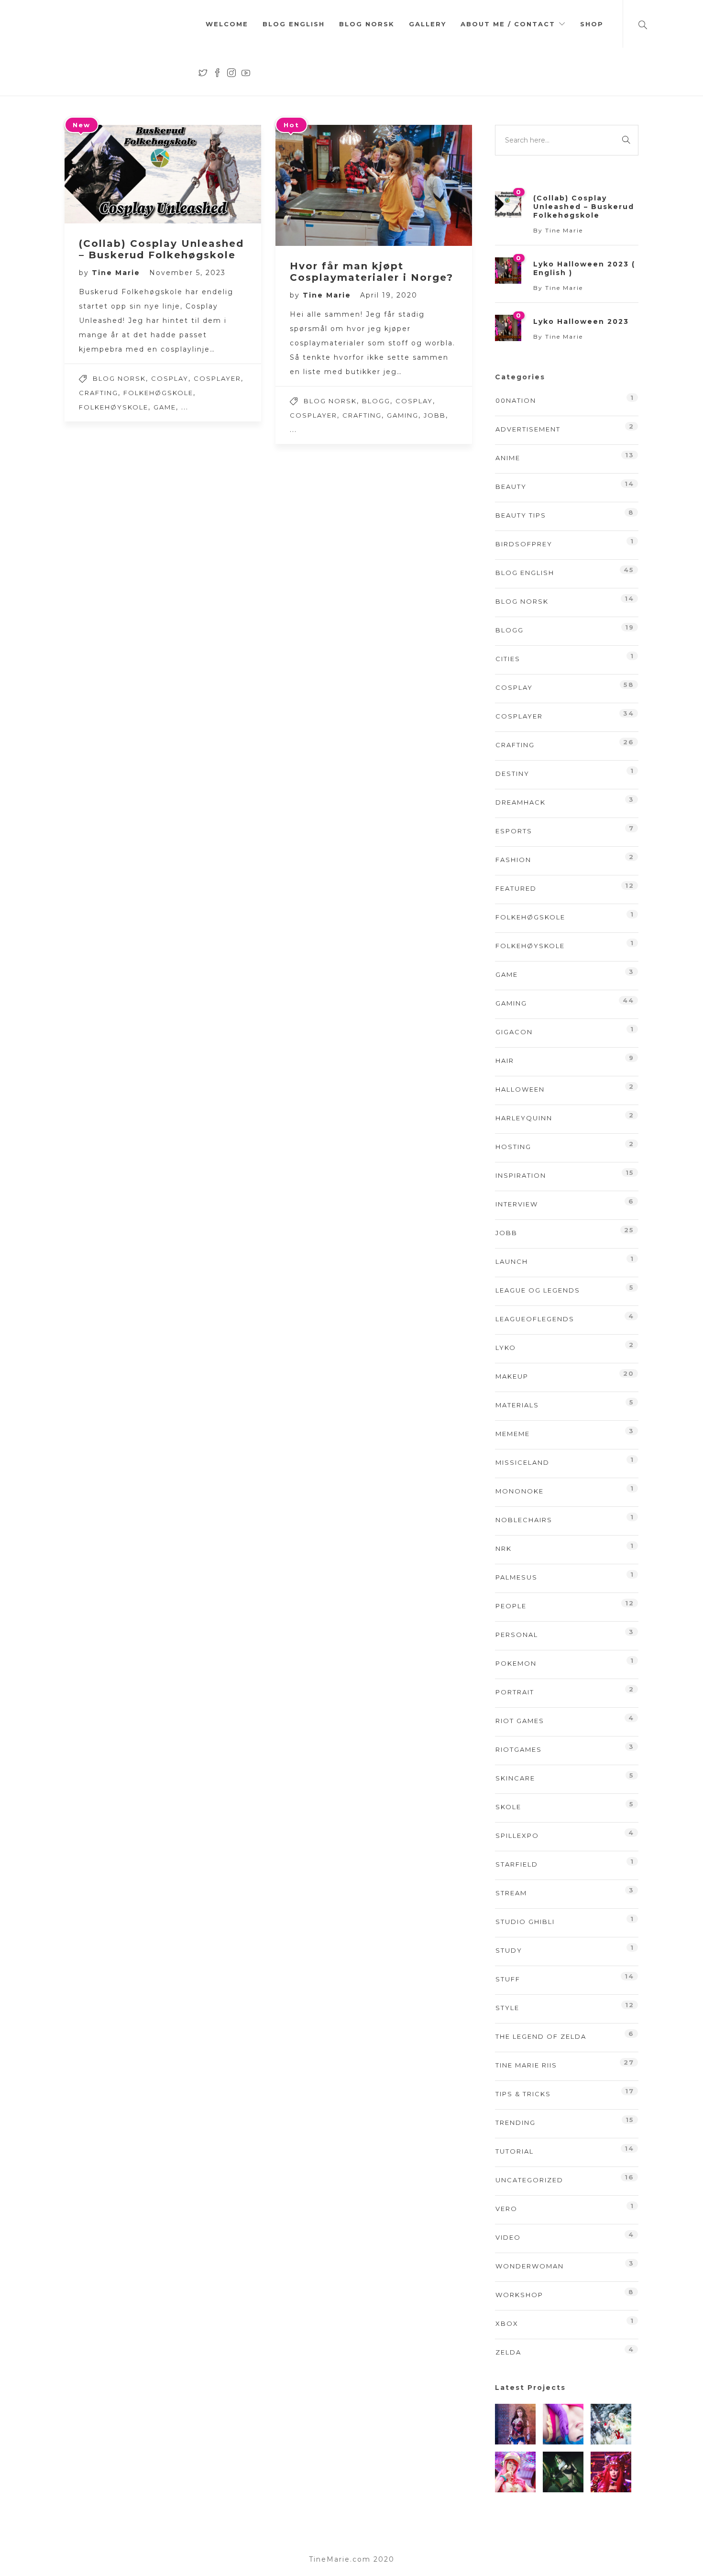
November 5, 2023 (187, 273)
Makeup (512, 1376)
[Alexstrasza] (611, 2472)
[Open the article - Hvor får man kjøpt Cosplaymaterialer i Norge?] (325, 185)
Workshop (519, 2295)
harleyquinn (524, 1118)
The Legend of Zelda (541, 2036)
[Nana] (563, 2424)
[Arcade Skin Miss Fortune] (515, 2472)
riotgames (519, 1749)
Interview (517, 1204)
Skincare (515, 1778)
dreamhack (521, 802)
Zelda (508, 2352)
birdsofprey (524, 544)
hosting (513, 1147)
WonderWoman (530, 2266)
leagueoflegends (535, 1319)
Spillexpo (517, 1835)
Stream (511, 1893)
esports (514, 831)
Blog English (294, 24)
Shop (592, 24)
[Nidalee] (611, 2424)
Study (509, 1950)
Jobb (435, 415)
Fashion (513, 860)
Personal (517, 1635)
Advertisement (528, 429)
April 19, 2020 (389, 295)
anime (508, 458)
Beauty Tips (521, 515)
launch (512, 1261)
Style (507, 2008)
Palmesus (516, 1577)
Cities (508, 659)
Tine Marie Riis (526, 2065)
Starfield (517, 1864)
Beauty (511, 486)
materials (517, 1405)
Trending (516, 2123)
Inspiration (521, 1175)
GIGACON (514, 1032)
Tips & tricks (523, 2094)
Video (508, 2237)
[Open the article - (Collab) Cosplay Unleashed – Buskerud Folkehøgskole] (114, 174)
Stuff (508, 1979)
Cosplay (170, 378)
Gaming (403, 415)
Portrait (515, 1692)
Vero (506, 2209)
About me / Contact (508, 24)
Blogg (376, 401)
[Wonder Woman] (515, 2424)
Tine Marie (117, 273)
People (511, 1606)
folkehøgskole (158, 393)
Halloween (520, 1089)
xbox (507, 2323)
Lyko (506, 1348)
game (165, 407)
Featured (516, 888)
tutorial (515, 2151)
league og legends (538, 1290)
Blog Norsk (367, 24)
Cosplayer (217, 378)
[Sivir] (563, 2472)
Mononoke (520, 1491)
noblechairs (524, 1520)
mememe (513, 1434)
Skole (508, 1807)
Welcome (227, 24)
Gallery (428, 24)
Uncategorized (529, 2180)
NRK (504, 1548)
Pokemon (516, 1663)
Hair (505, 1061)
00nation (516, 400)
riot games (520, 1721)
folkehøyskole (114, 407)
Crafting (99, 393)
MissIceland (522, 1462)
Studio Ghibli (525, 1922)
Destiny (512, 774)
